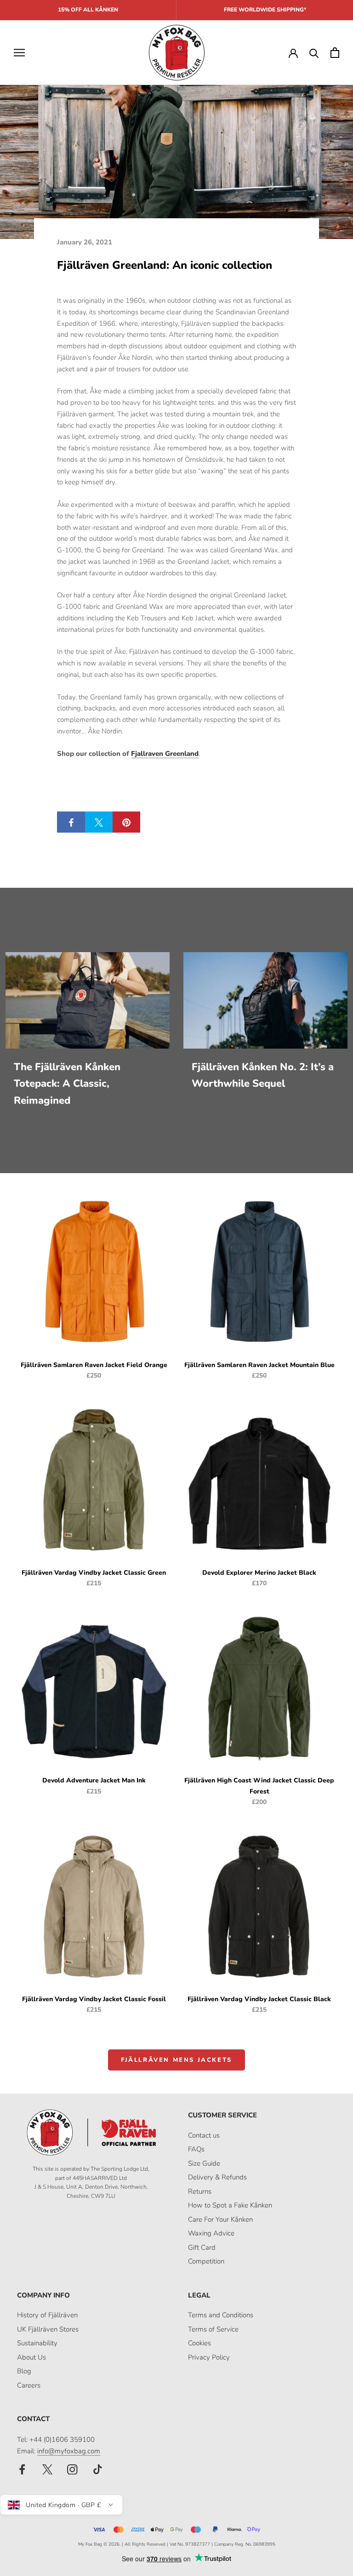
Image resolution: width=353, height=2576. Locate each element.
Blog (24, 2371)
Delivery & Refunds (217, 2177)
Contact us (204, 2135)
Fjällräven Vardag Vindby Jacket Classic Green (94, 1573)
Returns (200, 2191)
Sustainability (37, 2343)
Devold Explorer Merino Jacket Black (259, 1573)
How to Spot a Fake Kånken (230, 2205)
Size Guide (204, 2163)
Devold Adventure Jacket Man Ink (94, 1780)
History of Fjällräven (47, 2315)
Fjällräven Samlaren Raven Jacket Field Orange (94, 1365)
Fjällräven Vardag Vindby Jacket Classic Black (259, 1999)
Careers (29, 2385)
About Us (31, 2357)
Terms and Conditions (221, 2315)
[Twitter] (48, 2469)
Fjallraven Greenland (165, 754)
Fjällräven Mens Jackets (176, 2060)
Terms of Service (213, 2329)
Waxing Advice (211, 2233)
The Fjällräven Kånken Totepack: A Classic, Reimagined (67, 1084)
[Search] (314, 53)
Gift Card (202, 2247)
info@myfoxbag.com (69, 2451)
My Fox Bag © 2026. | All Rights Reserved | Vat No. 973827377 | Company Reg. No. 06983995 (177, 2544)
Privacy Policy (209, 2357)
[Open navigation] (19, 53)
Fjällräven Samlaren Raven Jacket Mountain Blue (259, 1365)
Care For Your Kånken (220, 2219)
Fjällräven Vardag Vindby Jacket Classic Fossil (94, 1999)
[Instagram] (72, 2469)
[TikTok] (98, 2469)
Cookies (199, 2343)
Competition (206, 2261)
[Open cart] (335, 53)
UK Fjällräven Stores (48, 2329)
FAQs (196, 2149)
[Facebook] (22, 2469)
